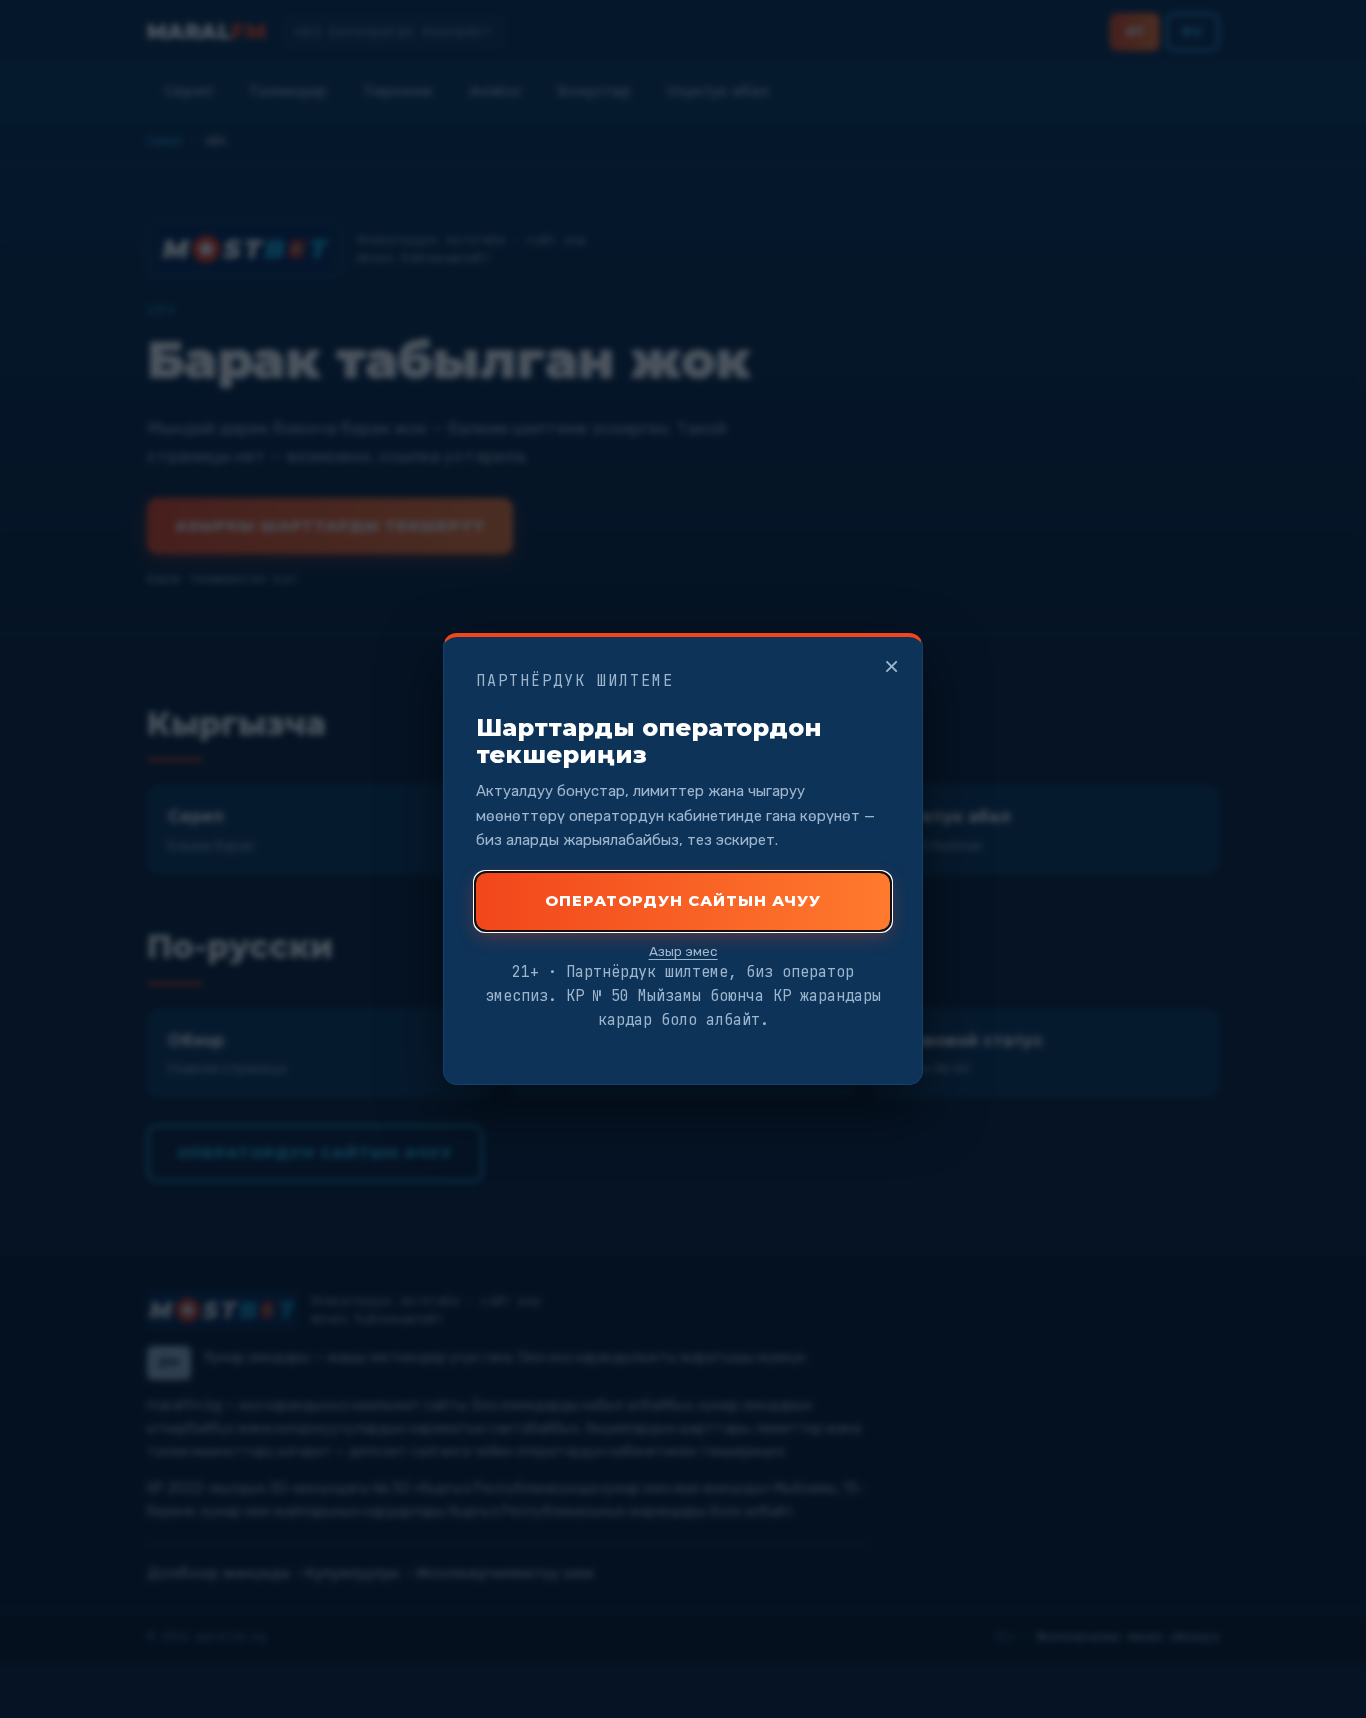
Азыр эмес (683, 951)
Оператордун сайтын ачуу (683, 900)
